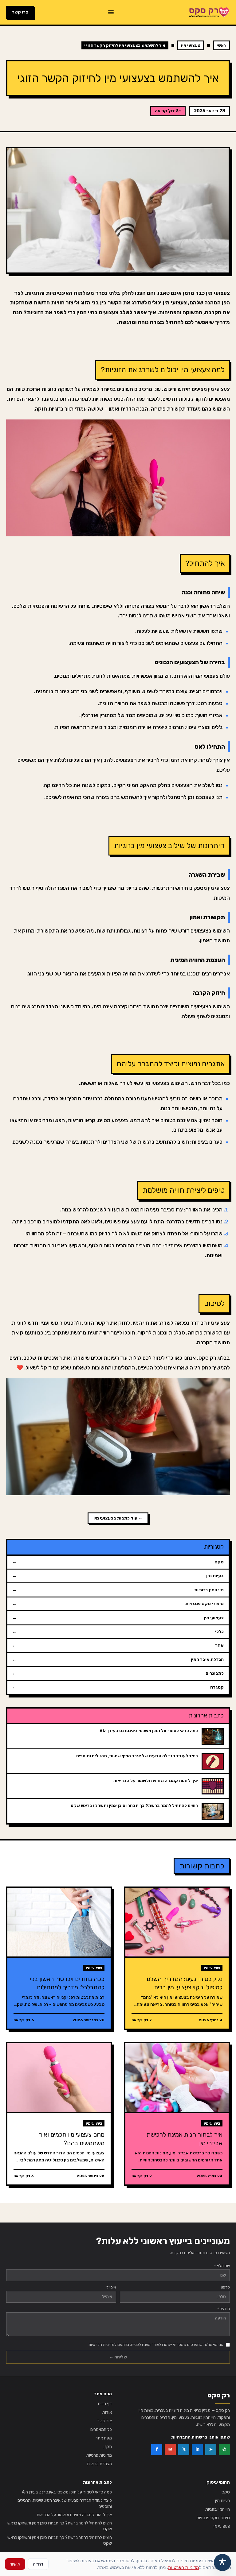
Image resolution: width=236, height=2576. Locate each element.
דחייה (38, 2564)
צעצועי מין (191, 45)
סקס (226, 2492)
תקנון (107, 2447)
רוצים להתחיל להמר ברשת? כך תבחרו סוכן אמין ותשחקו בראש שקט (60, 2526)
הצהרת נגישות (99, 2464)
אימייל (111, 2287)
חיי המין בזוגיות (218, 2509)
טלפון (226, 2287)
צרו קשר (20, 12)
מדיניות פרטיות (99, 2455)
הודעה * (224, 2309)
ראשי (221, 45)
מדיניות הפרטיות (184, 2567)
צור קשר (105, 2421)
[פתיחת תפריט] (111, 12)
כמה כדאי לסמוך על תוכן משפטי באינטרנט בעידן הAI (67, 2492)
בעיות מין (222, 2501)
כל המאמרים (101, 2429)
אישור (15, 2564)
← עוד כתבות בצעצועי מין (118, 1518)
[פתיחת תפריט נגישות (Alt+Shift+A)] (222, 2562)
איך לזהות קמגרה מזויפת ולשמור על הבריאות (74, 2515)
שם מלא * (222, 2266)
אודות (107, 2412)
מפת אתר (104, 2438)
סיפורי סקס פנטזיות (213, 2518)
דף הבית (105, 2404)
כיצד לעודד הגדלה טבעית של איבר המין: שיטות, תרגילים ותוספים (65, 2503)
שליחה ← (118, 2357)
